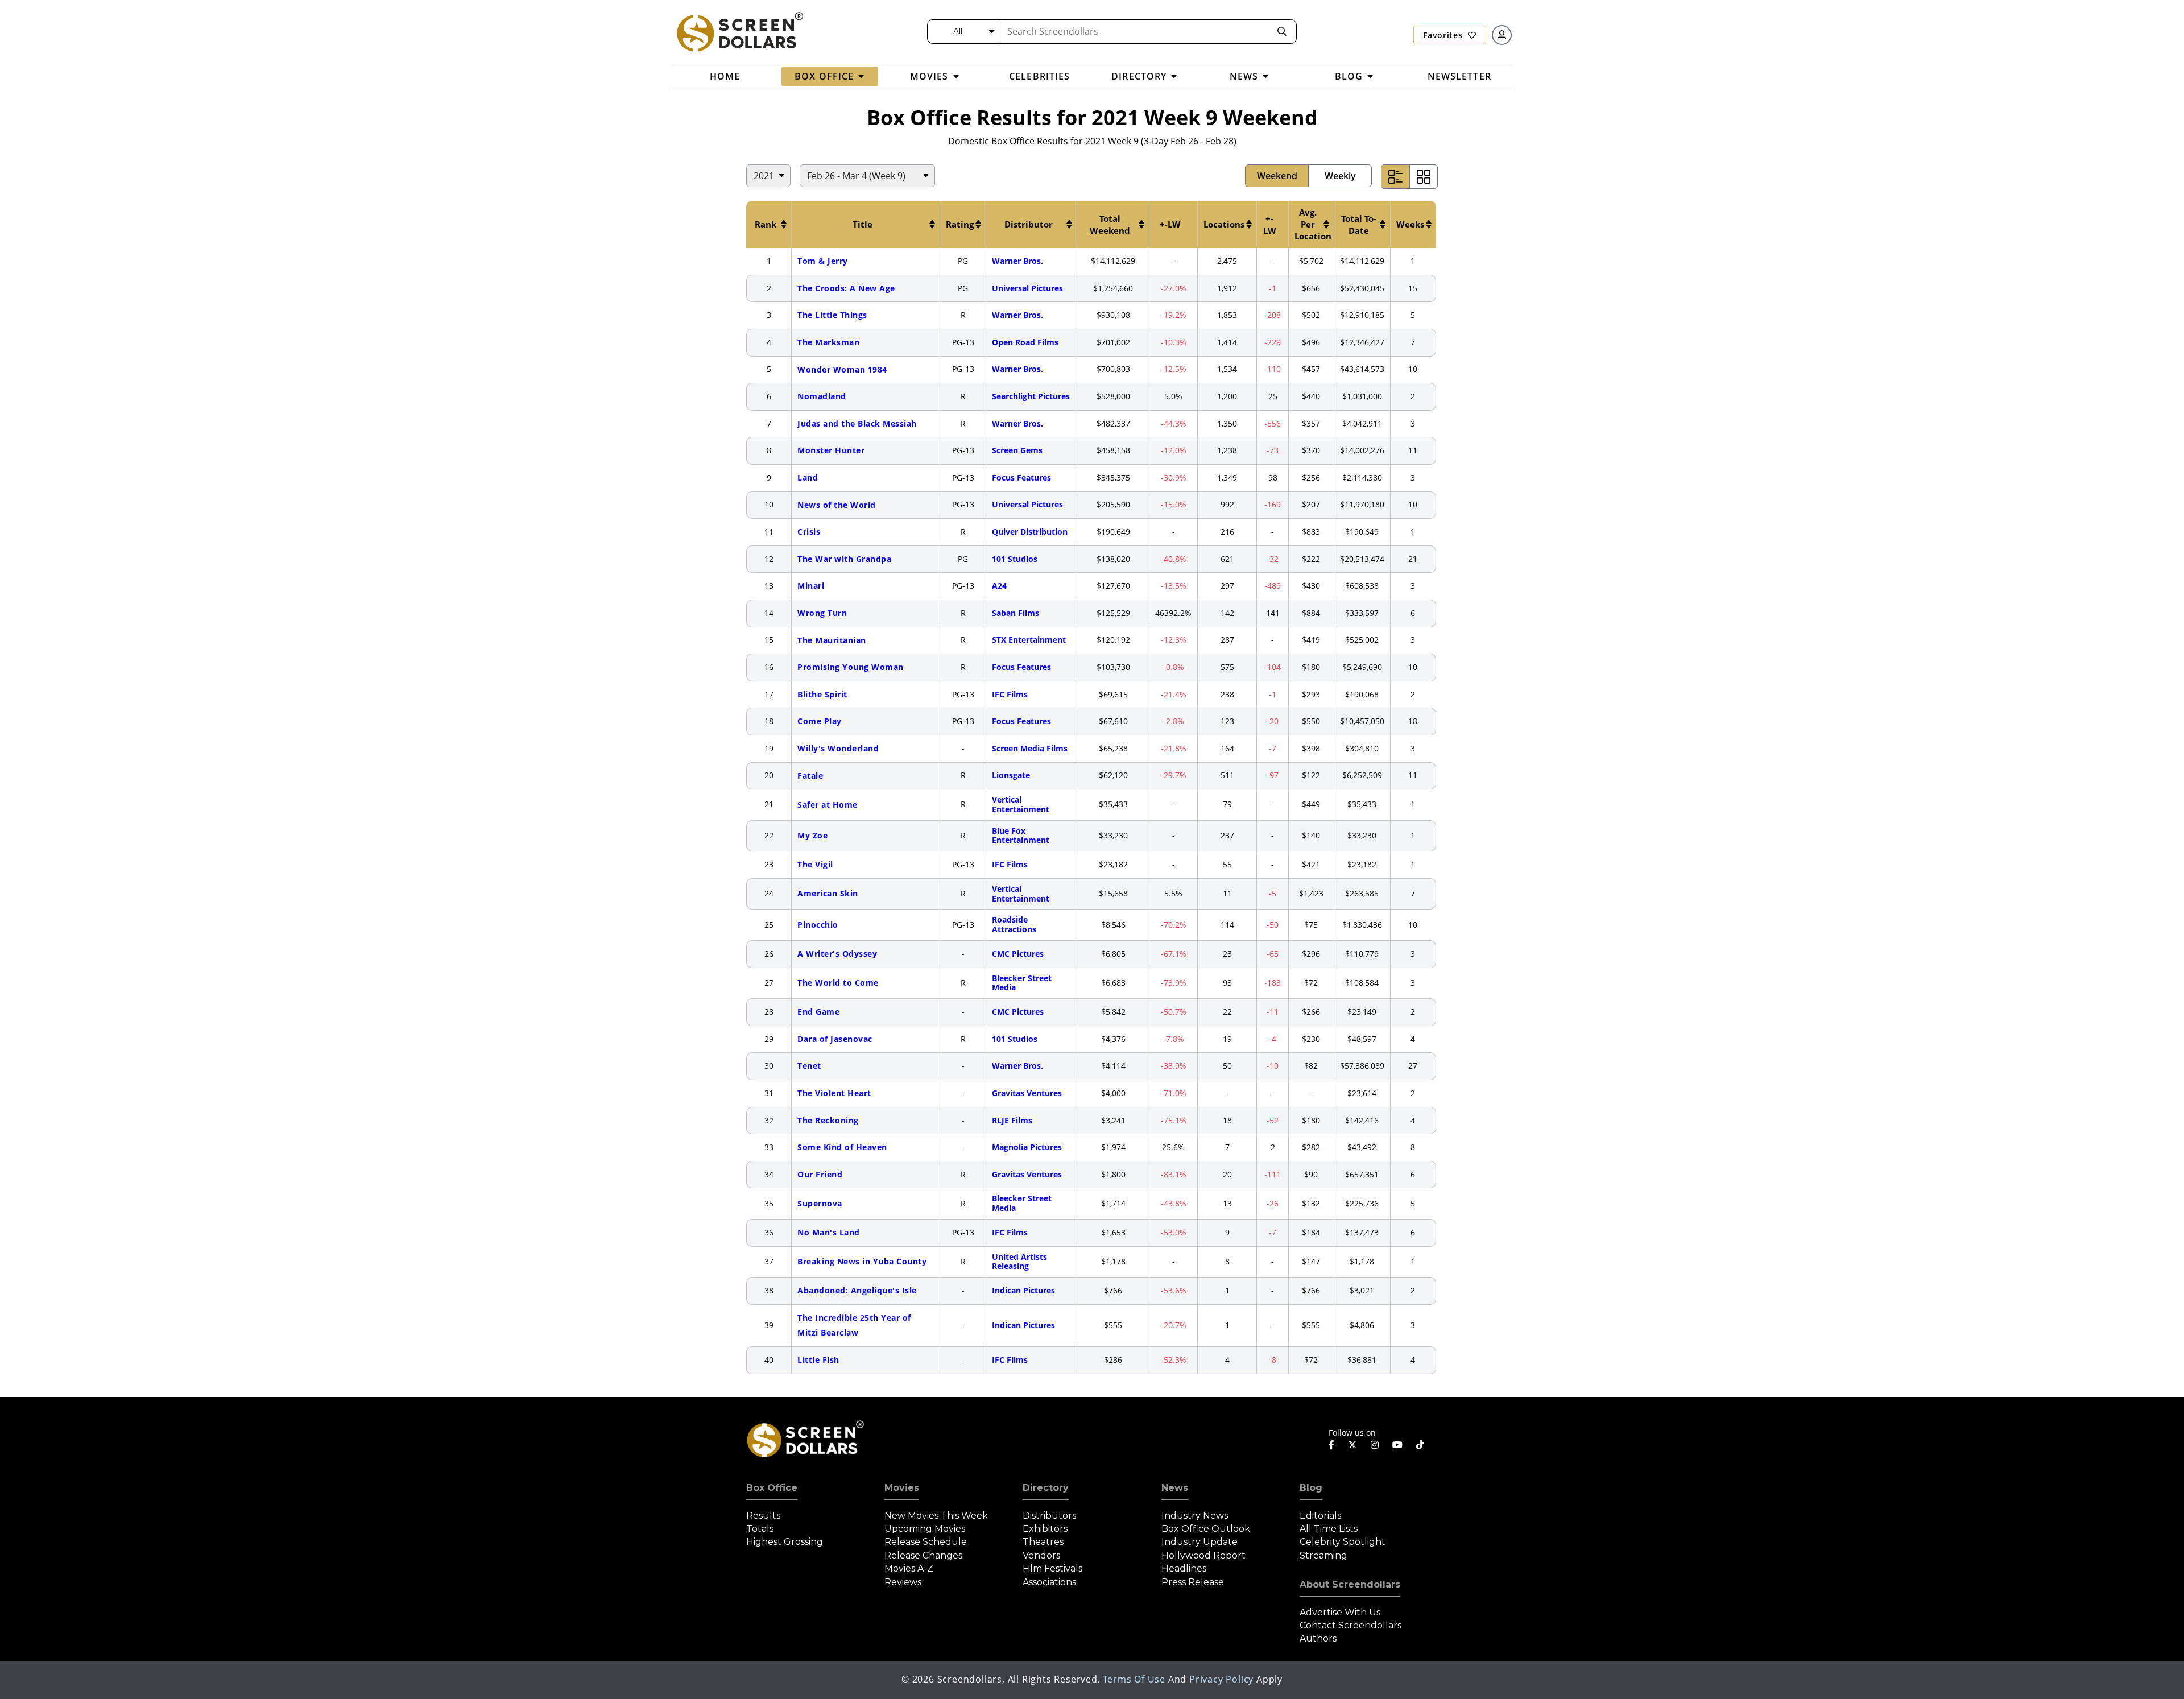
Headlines (1184, 1568)
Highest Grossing (785, 1542)
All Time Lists (1329, 1529)
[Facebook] (1331, 1445)
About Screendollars (1350, 1584)
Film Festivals (1052, 1568)
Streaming (1323, 1555)
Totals (760, 1529)
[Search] (1282, 32)
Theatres (1043, 1542)
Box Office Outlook (1206, 1529)
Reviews (903, 1582)
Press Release (1193, 1582)
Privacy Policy (1221, 1679)
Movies (902, 1488)
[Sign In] (1502, 35)
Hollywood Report (1203, 1555)
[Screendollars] (739, 31)
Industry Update (1199, 1542)
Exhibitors (1045, 1529)
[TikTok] (1420, 1445)
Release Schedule (926, 1542)
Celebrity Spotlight (1343, 1542)
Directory (1046, 1488)
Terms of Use (1134, 1679)
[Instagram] (1375, 1445)
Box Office (772, 1488)
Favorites (1444, 35)
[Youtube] (1397, 1445)
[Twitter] (1352, 1444)
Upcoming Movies (925, 1529)
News (1175, 1488)
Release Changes (923, 1555)
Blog (1311, 1488)
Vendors (1041, 1555)
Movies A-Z (909, 1568)
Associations (1049, 1582)
